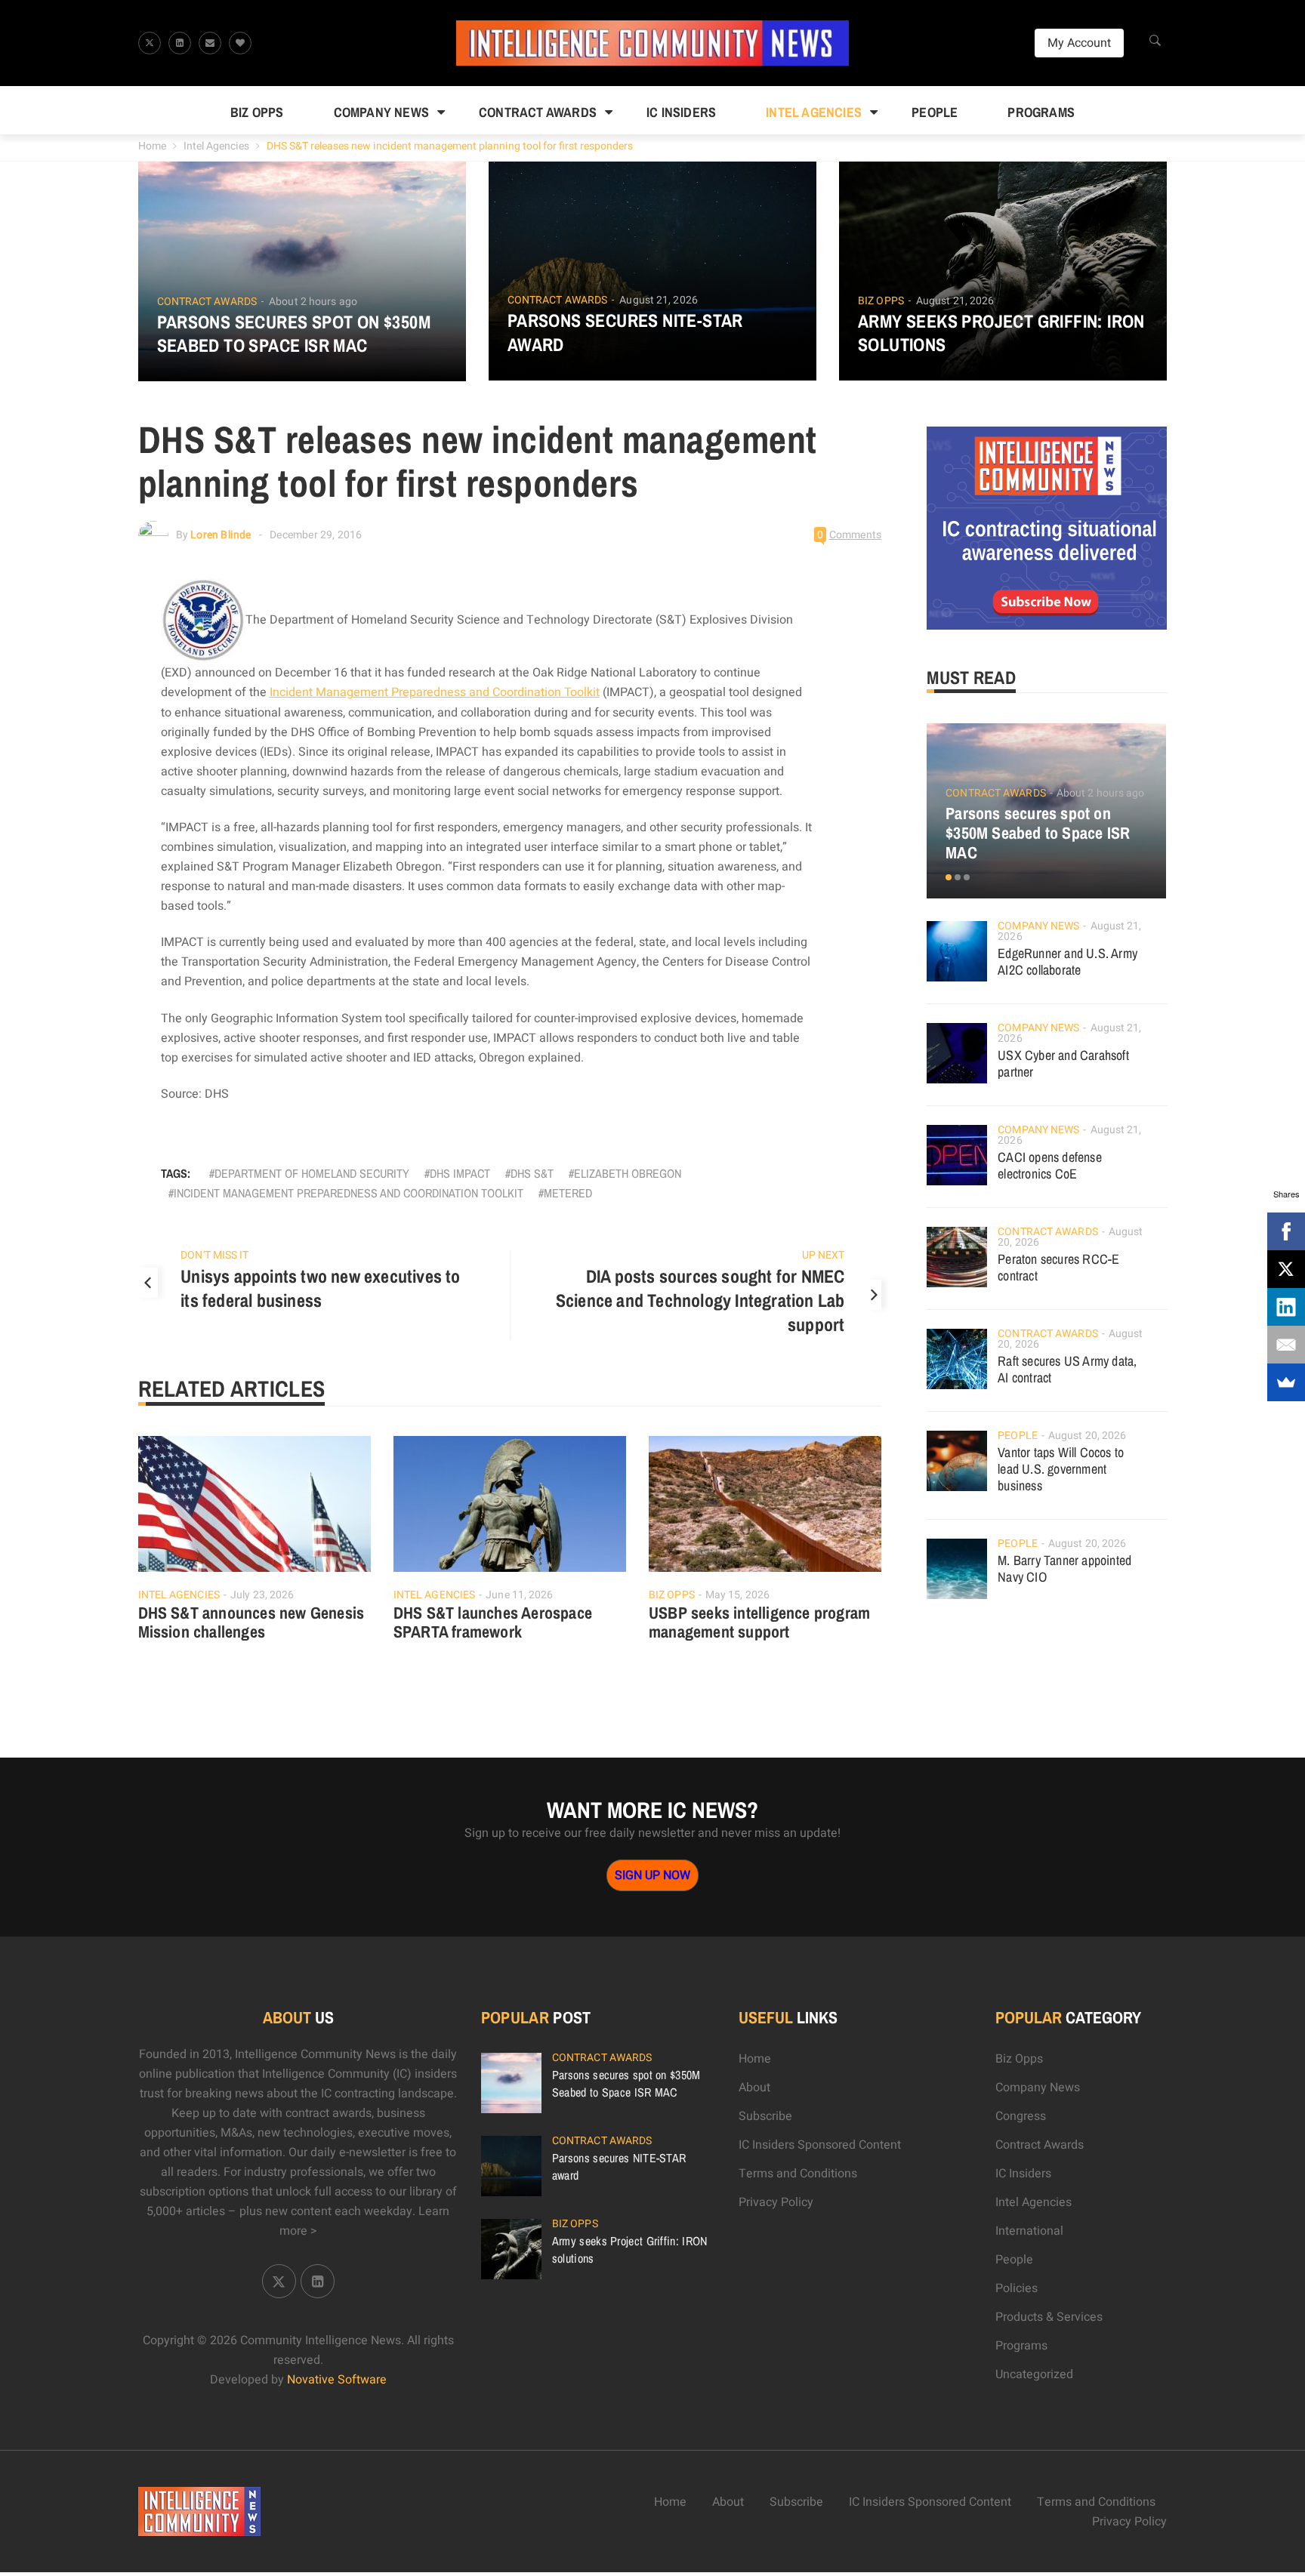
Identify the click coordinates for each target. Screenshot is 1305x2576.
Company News (381, 112)
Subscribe (765, 2116)
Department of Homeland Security (312, 1173)
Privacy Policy (776, 2202)
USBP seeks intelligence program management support (759, 1622)
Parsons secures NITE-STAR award (625, 332)
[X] (1286, 1269)
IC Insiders (681, 112)
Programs (1041, 112)
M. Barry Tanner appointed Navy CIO (1064, 1568)
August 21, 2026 (659, 300)
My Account (1079, 43)
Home (152, 146)
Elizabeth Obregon (628, 1173)
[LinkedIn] (1286, 1307)
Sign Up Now (652, 1875)
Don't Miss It (214, 1255)
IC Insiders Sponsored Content (820, 2145)
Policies (1017, 2288)
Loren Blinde (221, 535)
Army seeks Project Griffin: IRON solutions (1001, 333)
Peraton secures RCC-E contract (1058, 1267)
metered (568, 1193)
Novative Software (337, 2380)
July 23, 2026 (262, 1595)
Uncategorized (1034, 2374)
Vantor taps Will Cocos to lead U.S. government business (1061, 1469)
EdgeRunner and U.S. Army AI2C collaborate (1067, 961)
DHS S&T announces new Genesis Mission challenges (251, 1622)
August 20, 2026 (1087, 1436)
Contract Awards (538, 112)
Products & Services (1049, 2317)
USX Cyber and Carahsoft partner (1063, 1063)
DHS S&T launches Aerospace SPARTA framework (493, 1622)
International (1029, 2231)
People (935, 112)
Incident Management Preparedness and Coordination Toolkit (435, 692)
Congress (1021, 2116)
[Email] (1286, 1345)
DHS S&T (532, 1173)
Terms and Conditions (798, 2174)
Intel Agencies (814, 112)
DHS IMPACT (460, 1173)
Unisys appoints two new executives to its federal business (320, 1288)
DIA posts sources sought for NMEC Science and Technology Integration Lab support (700, 1300)
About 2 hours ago (313, 302)
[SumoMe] (1286, 1382)
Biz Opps (257, 112)
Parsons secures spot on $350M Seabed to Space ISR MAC (294, 334)
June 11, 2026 (519, 1595)
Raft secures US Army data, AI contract (1067, 1369)
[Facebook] (1286, 1231)
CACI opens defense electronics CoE (1050, 1165)
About (754, 2088)
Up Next (823, 1255)
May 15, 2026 (737, 1595)
